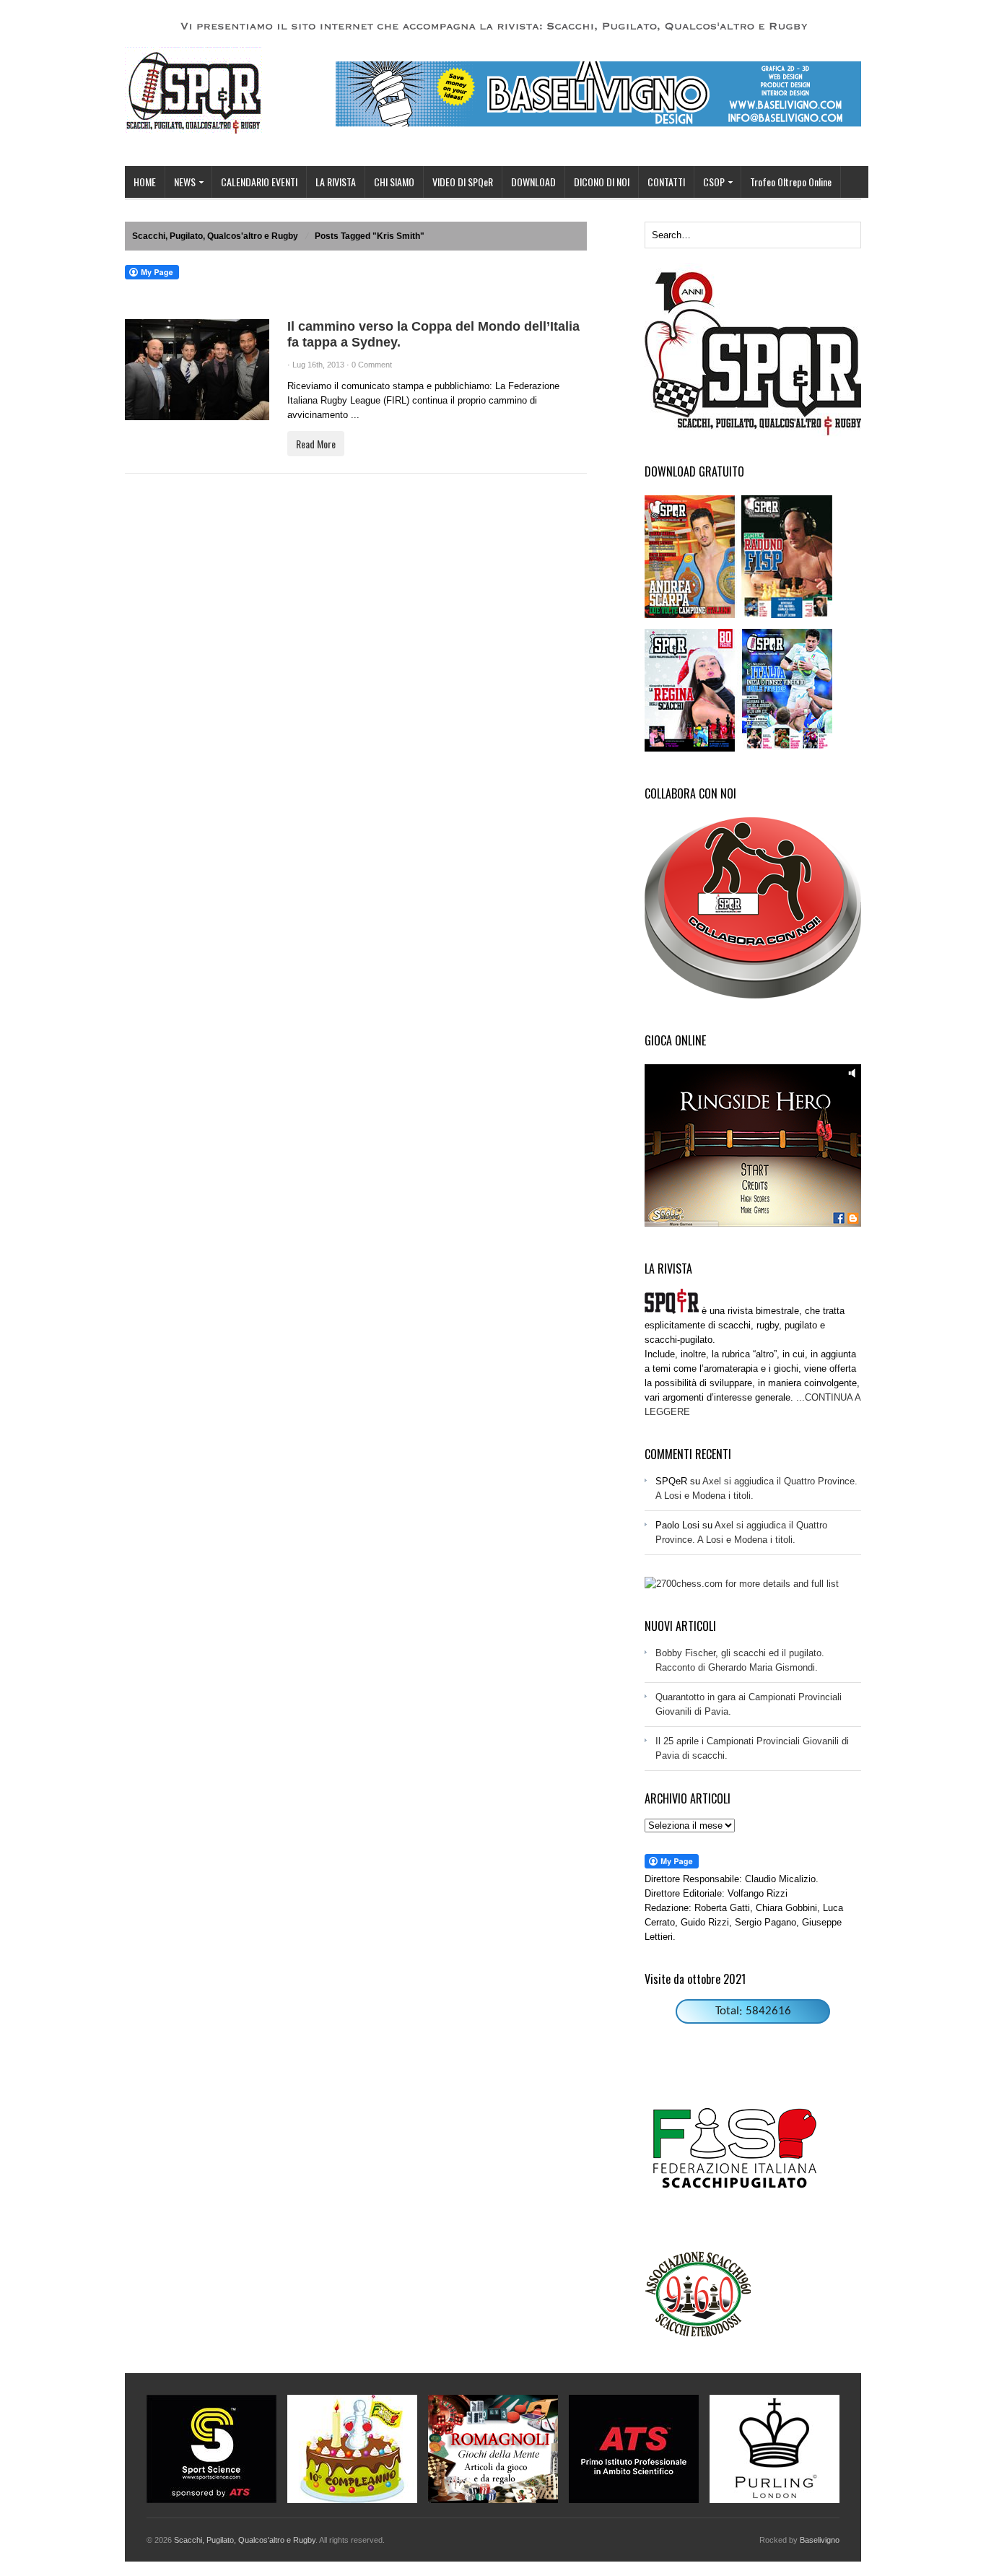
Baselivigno (820, 2540)
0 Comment (372, 365)
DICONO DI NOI (602, 182)
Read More (316, 444)
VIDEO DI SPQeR (463, 182)
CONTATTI (666, 182)
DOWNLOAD (533, 182)
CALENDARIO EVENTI (259, 182)
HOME (145, 182)
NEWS (180, 183)
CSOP (710, 183)
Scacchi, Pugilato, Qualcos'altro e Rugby (215, 236)
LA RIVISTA (336, 182)
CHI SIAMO (394, 182)
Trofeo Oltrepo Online (791, 182)
